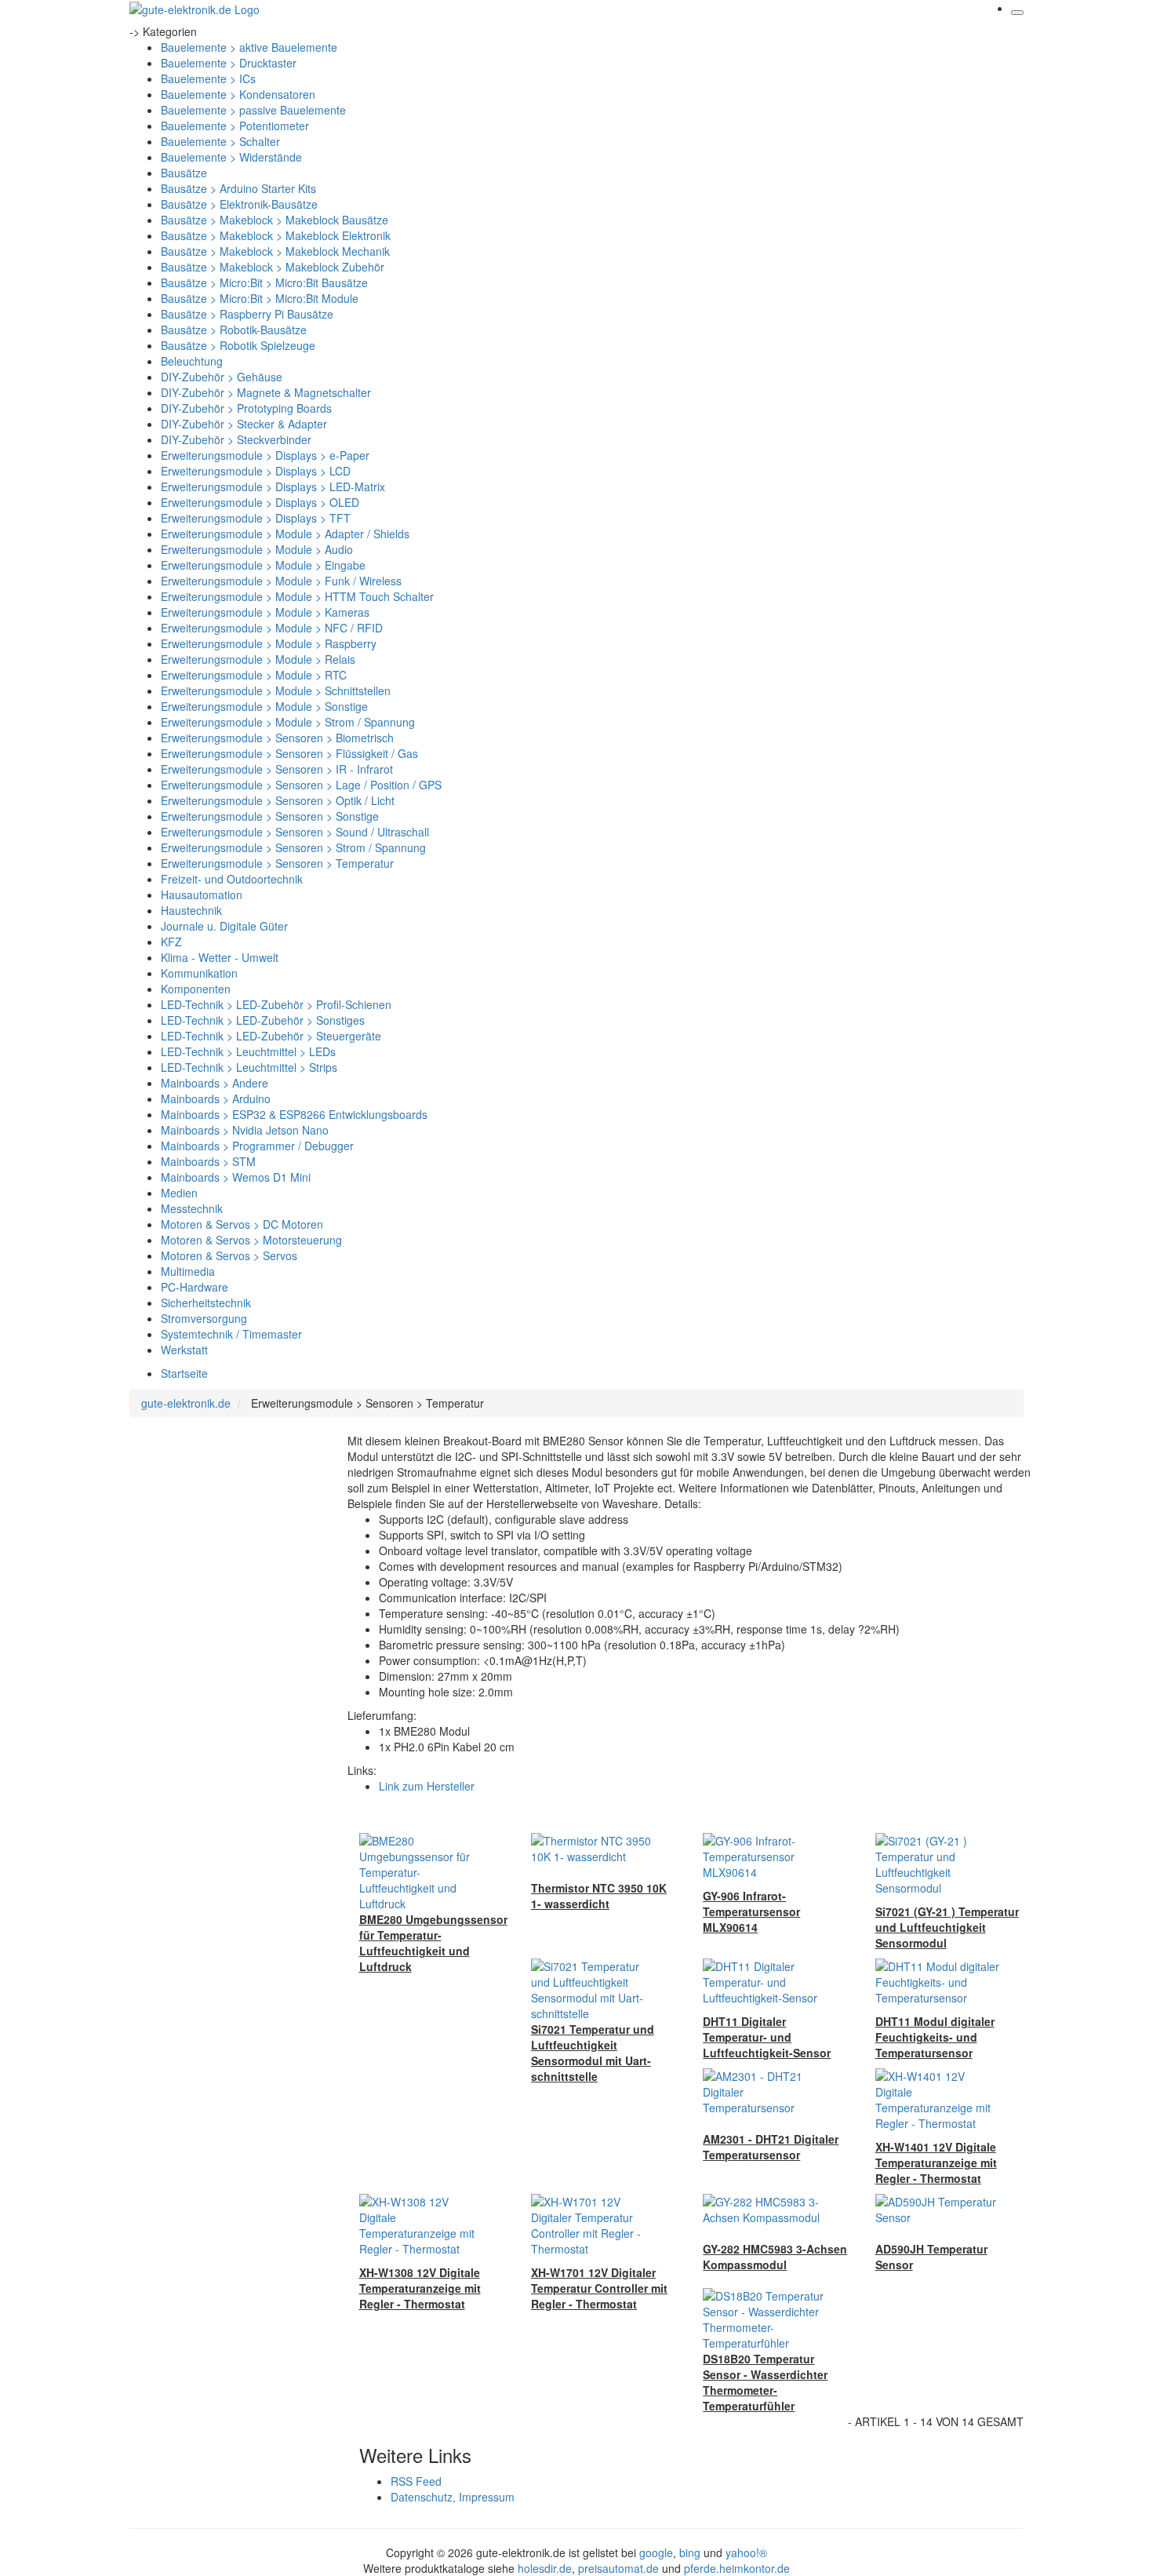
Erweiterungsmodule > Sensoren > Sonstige (270, 816)
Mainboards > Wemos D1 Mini (236, 1177)
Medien (179, 1193)
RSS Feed (416, 2481)
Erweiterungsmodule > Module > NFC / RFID (272, 628)
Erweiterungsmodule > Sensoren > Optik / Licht (278, 800)
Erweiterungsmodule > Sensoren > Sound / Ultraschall (295, 832)
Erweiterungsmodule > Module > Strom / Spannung (288, 722)
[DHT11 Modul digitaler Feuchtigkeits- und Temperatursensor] (938, 1980)
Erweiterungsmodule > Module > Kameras (265, 612)
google (656, 2552)
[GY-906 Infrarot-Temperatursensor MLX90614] (766, 1855)
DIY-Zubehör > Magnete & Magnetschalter (266, 392)
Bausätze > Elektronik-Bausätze (239, 204)
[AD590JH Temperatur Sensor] (938, 2208)
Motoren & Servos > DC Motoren (242, 1224)
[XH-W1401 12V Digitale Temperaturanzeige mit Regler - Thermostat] (938, 2098)
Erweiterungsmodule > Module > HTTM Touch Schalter (297, 596)
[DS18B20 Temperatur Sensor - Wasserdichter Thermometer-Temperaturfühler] (766, 2318)
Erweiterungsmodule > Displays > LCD (256, 471)
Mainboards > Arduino (216, 1099)
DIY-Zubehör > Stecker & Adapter (244, 424)
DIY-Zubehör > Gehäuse (222, 377)
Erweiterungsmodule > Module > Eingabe (263, 565)
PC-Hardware (195, 1287)
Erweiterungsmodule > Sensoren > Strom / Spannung (293, 847)
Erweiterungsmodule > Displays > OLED (260, 502)
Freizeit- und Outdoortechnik (232, 879)
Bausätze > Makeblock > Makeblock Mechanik (275, 251)
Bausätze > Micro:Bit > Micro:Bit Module (260, 298)
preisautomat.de (618, 2568)
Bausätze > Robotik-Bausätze (234, 330)
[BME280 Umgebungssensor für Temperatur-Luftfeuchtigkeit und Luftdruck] (422, 1871)
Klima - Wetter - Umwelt (220, 957)
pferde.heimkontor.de (737, 2568)
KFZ (171, 942)
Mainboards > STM (208, 1161)
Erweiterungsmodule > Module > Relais (258, 659)
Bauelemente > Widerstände (231, 157)
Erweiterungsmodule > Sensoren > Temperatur (277, 863)
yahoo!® (746, 2552)
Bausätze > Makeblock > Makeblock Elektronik (276, 235)
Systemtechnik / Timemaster (231, 1334)
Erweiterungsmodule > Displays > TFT (256, 518)
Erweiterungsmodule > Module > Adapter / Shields (285, 534)
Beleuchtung (192, 361)
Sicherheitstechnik (206, 1303)
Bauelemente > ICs (208, 78)
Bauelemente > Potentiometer (235, 126)
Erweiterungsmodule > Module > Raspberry (269, 643)
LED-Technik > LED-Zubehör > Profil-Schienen (276, 1004)
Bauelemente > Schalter (220, 141)
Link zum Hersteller (427, 1786)
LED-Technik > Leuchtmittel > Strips (249, 1067)
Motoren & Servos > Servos (229, 1255)
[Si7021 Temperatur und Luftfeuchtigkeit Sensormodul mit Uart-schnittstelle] (594, 1988)
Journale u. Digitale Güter (224, 926)
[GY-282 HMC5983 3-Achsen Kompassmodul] (766, 2208)
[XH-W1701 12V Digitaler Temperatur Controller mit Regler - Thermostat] (594, 2224)
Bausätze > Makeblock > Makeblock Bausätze (275, 220)
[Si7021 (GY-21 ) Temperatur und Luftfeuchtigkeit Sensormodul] (938, 1863)
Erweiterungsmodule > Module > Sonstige (264, 706)
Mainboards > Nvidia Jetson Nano (245, 1130)
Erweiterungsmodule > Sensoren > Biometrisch (277, 738)
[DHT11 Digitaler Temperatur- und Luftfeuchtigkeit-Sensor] (766, 1980)
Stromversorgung (204, 1318)
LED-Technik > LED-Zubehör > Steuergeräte (271, 1036)
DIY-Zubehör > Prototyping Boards (246, 408)
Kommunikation (199, 973)
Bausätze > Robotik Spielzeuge (238, 345)
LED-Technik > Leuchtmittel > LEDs (248, 1051)
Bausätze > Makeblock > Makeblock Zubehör (273, 267)
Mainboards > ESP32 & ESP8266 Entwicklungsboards (294, 1114)
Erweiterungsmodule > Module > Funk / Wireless (281, 581)
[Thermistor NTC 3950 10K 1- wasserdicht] (594, 1847)
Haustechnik (191, 910)
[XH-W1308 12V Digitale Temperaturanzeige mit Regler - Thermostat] (422, 2224)
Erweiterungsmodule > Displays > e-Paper (265, 455)
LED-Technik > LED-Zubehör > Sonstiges (263, 1020)
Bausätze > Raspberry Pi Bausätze (247, 314)
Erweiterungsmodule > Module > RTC (254, 675)
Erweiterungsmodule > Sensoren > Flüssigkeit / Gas (289, 753)
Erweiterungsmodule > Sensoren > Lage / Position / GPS (301, 785)
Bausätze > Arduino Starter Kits (238, 188)
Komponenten (196, 989)
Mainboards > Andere (215, 1083)
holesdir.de (545, 2568)
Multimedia (188, 1271)
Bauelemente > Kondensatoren (238, 94)
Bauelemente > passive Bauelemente (253, 110)
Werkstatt (184, 1350)
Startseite (184, 1373)
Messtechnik (192, 1208)
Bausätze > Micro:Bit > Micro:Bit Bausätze (264, 282)
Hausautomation (202, 894)
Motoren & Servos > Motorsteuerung (251, 1240)
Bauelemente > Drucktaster (229, 63)
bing (690, 2552)
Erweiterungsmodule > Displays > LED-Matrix (273, 486)
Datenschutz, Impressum (453, 2497)
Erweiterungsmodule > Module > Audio (257, 549)
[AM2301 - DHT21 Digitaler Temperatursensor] (766, 2090)
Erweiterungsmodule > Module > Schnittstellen (276, 690)
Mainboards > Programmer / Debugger (257, 1146)
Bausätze (184, 173)
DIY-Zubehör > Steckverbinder (236, 439)
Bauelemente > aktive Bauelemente (249, 47)
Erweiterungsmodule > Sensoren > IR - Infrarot (277, 769)
